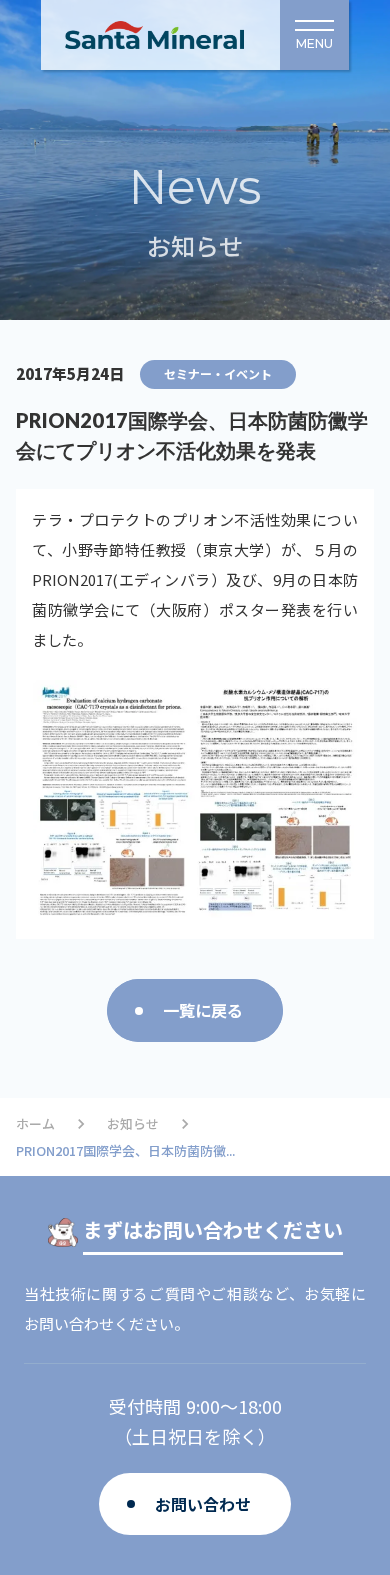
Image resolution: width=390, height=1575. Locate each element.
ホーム (35, 1124)
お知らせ (133, 1124)
